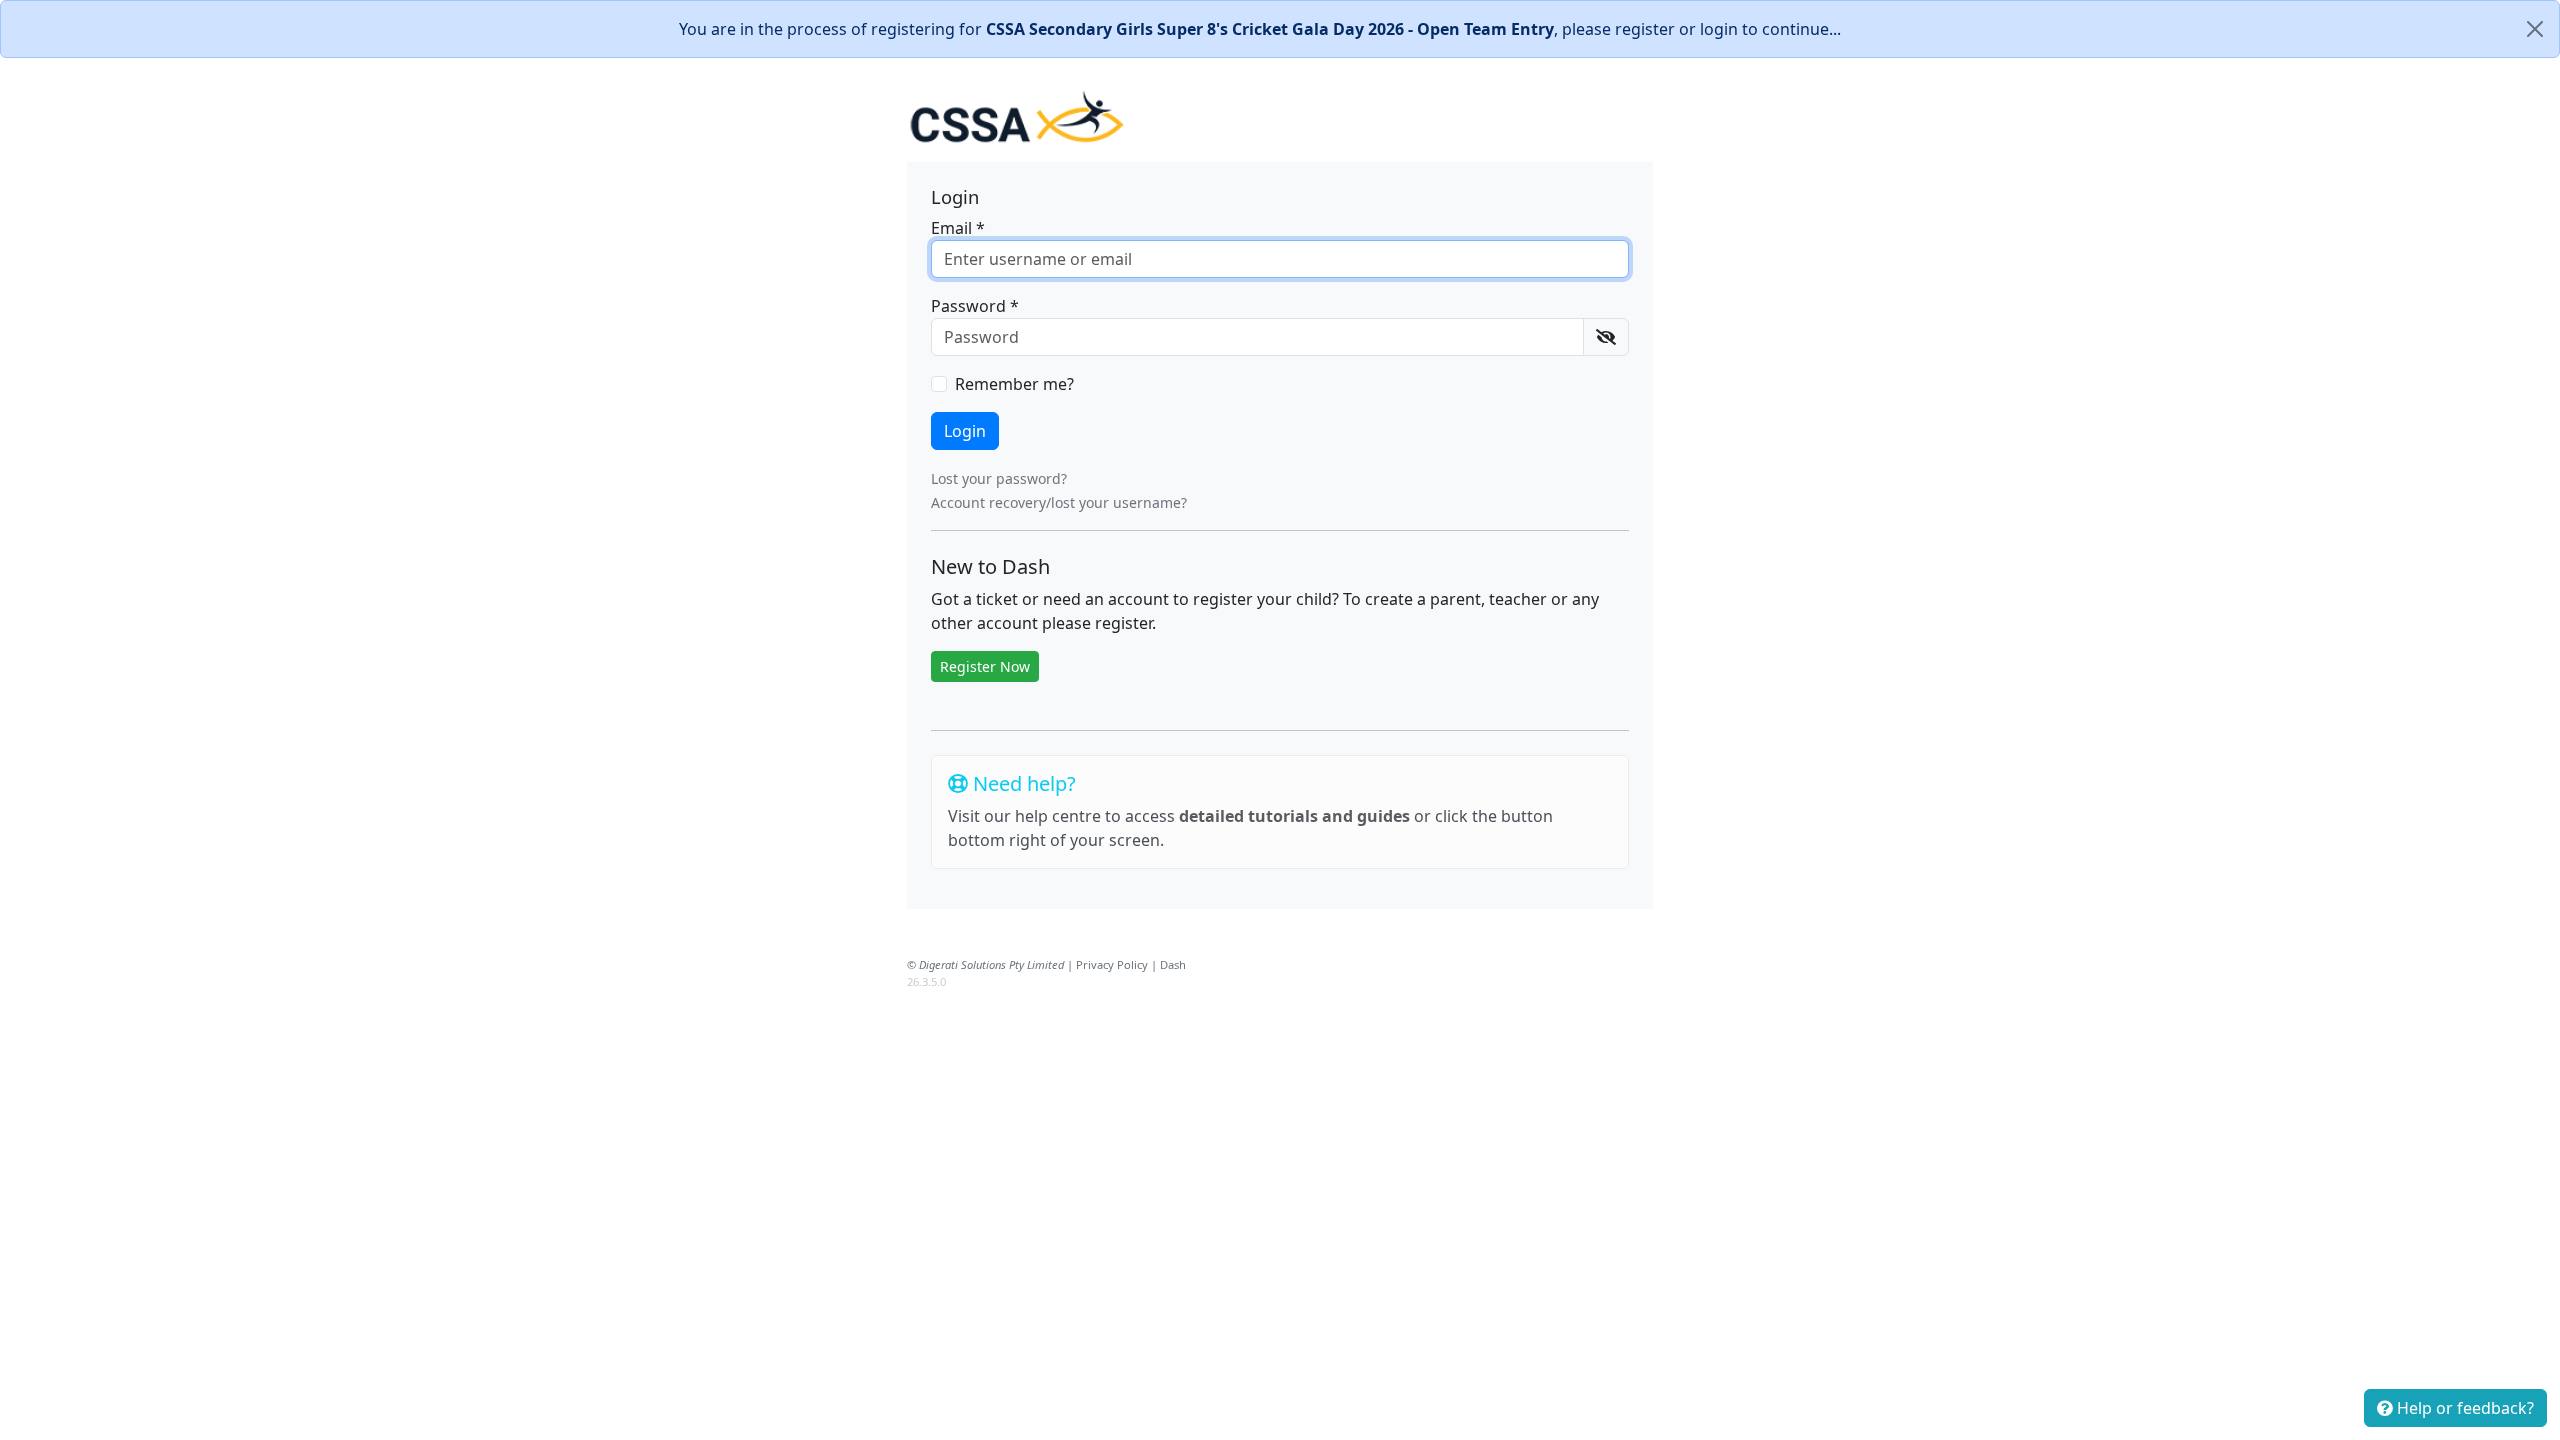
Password (975, 306)
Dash (1173, 964)
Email (958, 228)
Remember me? (1014, 384)
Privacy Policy (1112, 964)
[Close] (2535, 29)
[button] (1606, 337)
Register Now (985, 666)
